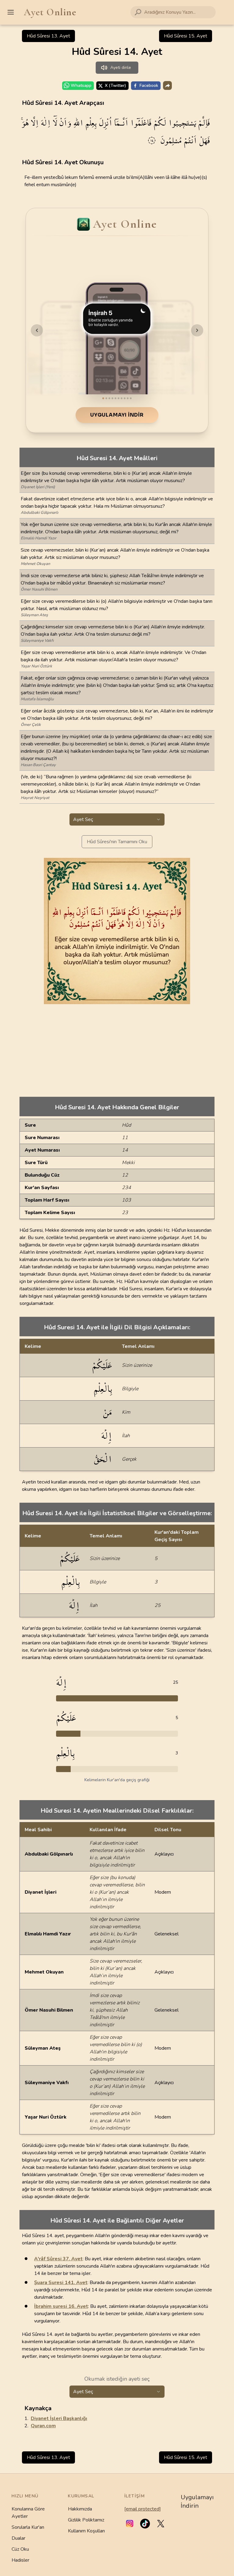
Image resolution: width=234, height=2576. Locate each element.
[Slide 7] (122, 398)
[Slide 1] (103, 398)
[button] (130, 2524)
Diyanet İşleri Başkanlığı (59, 2418)
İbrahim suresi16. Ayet (61, 2306)
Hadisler (20, 2560)
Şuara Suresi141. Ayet (61, 2283)
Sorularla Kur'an (28, 2527)
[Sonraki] (197, 330)
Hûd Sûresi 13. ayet (48, 36)
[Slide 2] (106, 398)
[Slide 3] (109, 398)
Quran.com (43, 2426)
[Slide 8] (125, 398)
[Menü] (11, 12)
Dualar (18, 2538)
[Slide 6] (119, 398)
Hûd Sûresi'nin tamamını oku (117, 842)
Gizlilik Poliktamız (86, 2520)
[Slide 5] (115, 398)
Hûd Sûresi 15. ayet (186, 36)
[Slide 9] (128, 398)
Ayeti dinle (121, 68)
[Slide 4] (112, 398)
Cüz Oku (20, 2549)
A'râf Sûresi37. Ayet (58, 2259)
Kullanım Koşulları (86, 2531)
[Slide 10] (131, 398)
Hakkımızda (80, 2509)
